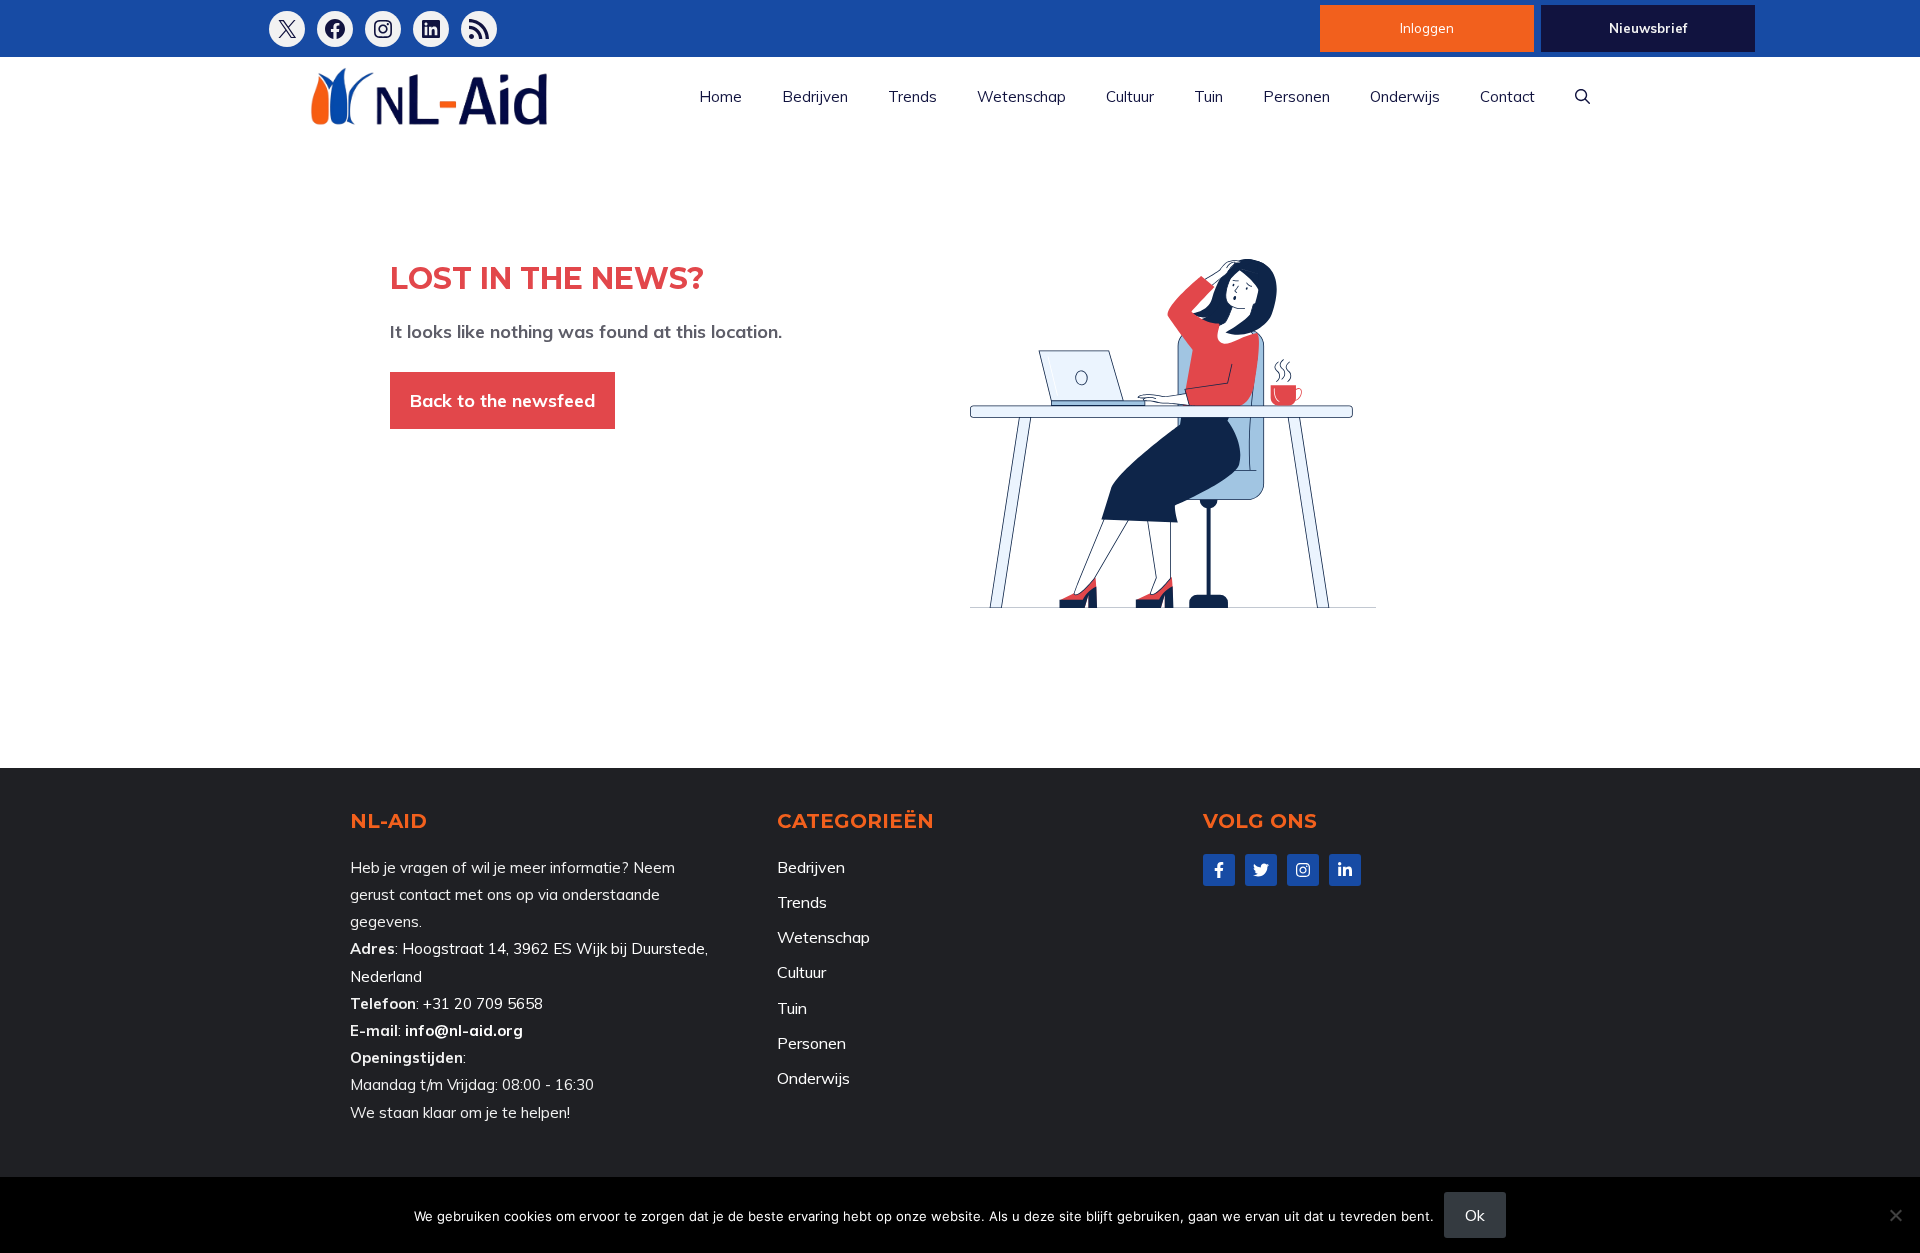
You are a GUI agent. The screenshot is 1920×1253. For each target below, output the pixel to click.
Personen (1296, 96)
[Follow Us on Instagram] (1303, 870)
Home (720, 96)
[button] (1582, 97)
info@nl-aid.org (464, 1030)
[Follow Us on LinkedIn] (1345, 870)
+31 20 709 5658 (483, 1003)
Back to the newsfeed (502, 400)
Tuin (1208, 96)
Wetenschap (1021, 96)
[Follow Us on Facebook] (1219, 870)
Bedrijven (815, 96)
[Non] (1895, 1215)
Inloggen (1427, 28)
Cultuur (1130, 96)
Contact (1507, 96)
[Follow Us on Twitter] (1261, 870)
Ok (1475, 1215)
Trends (912, 96)
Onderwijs (1405, 96)
